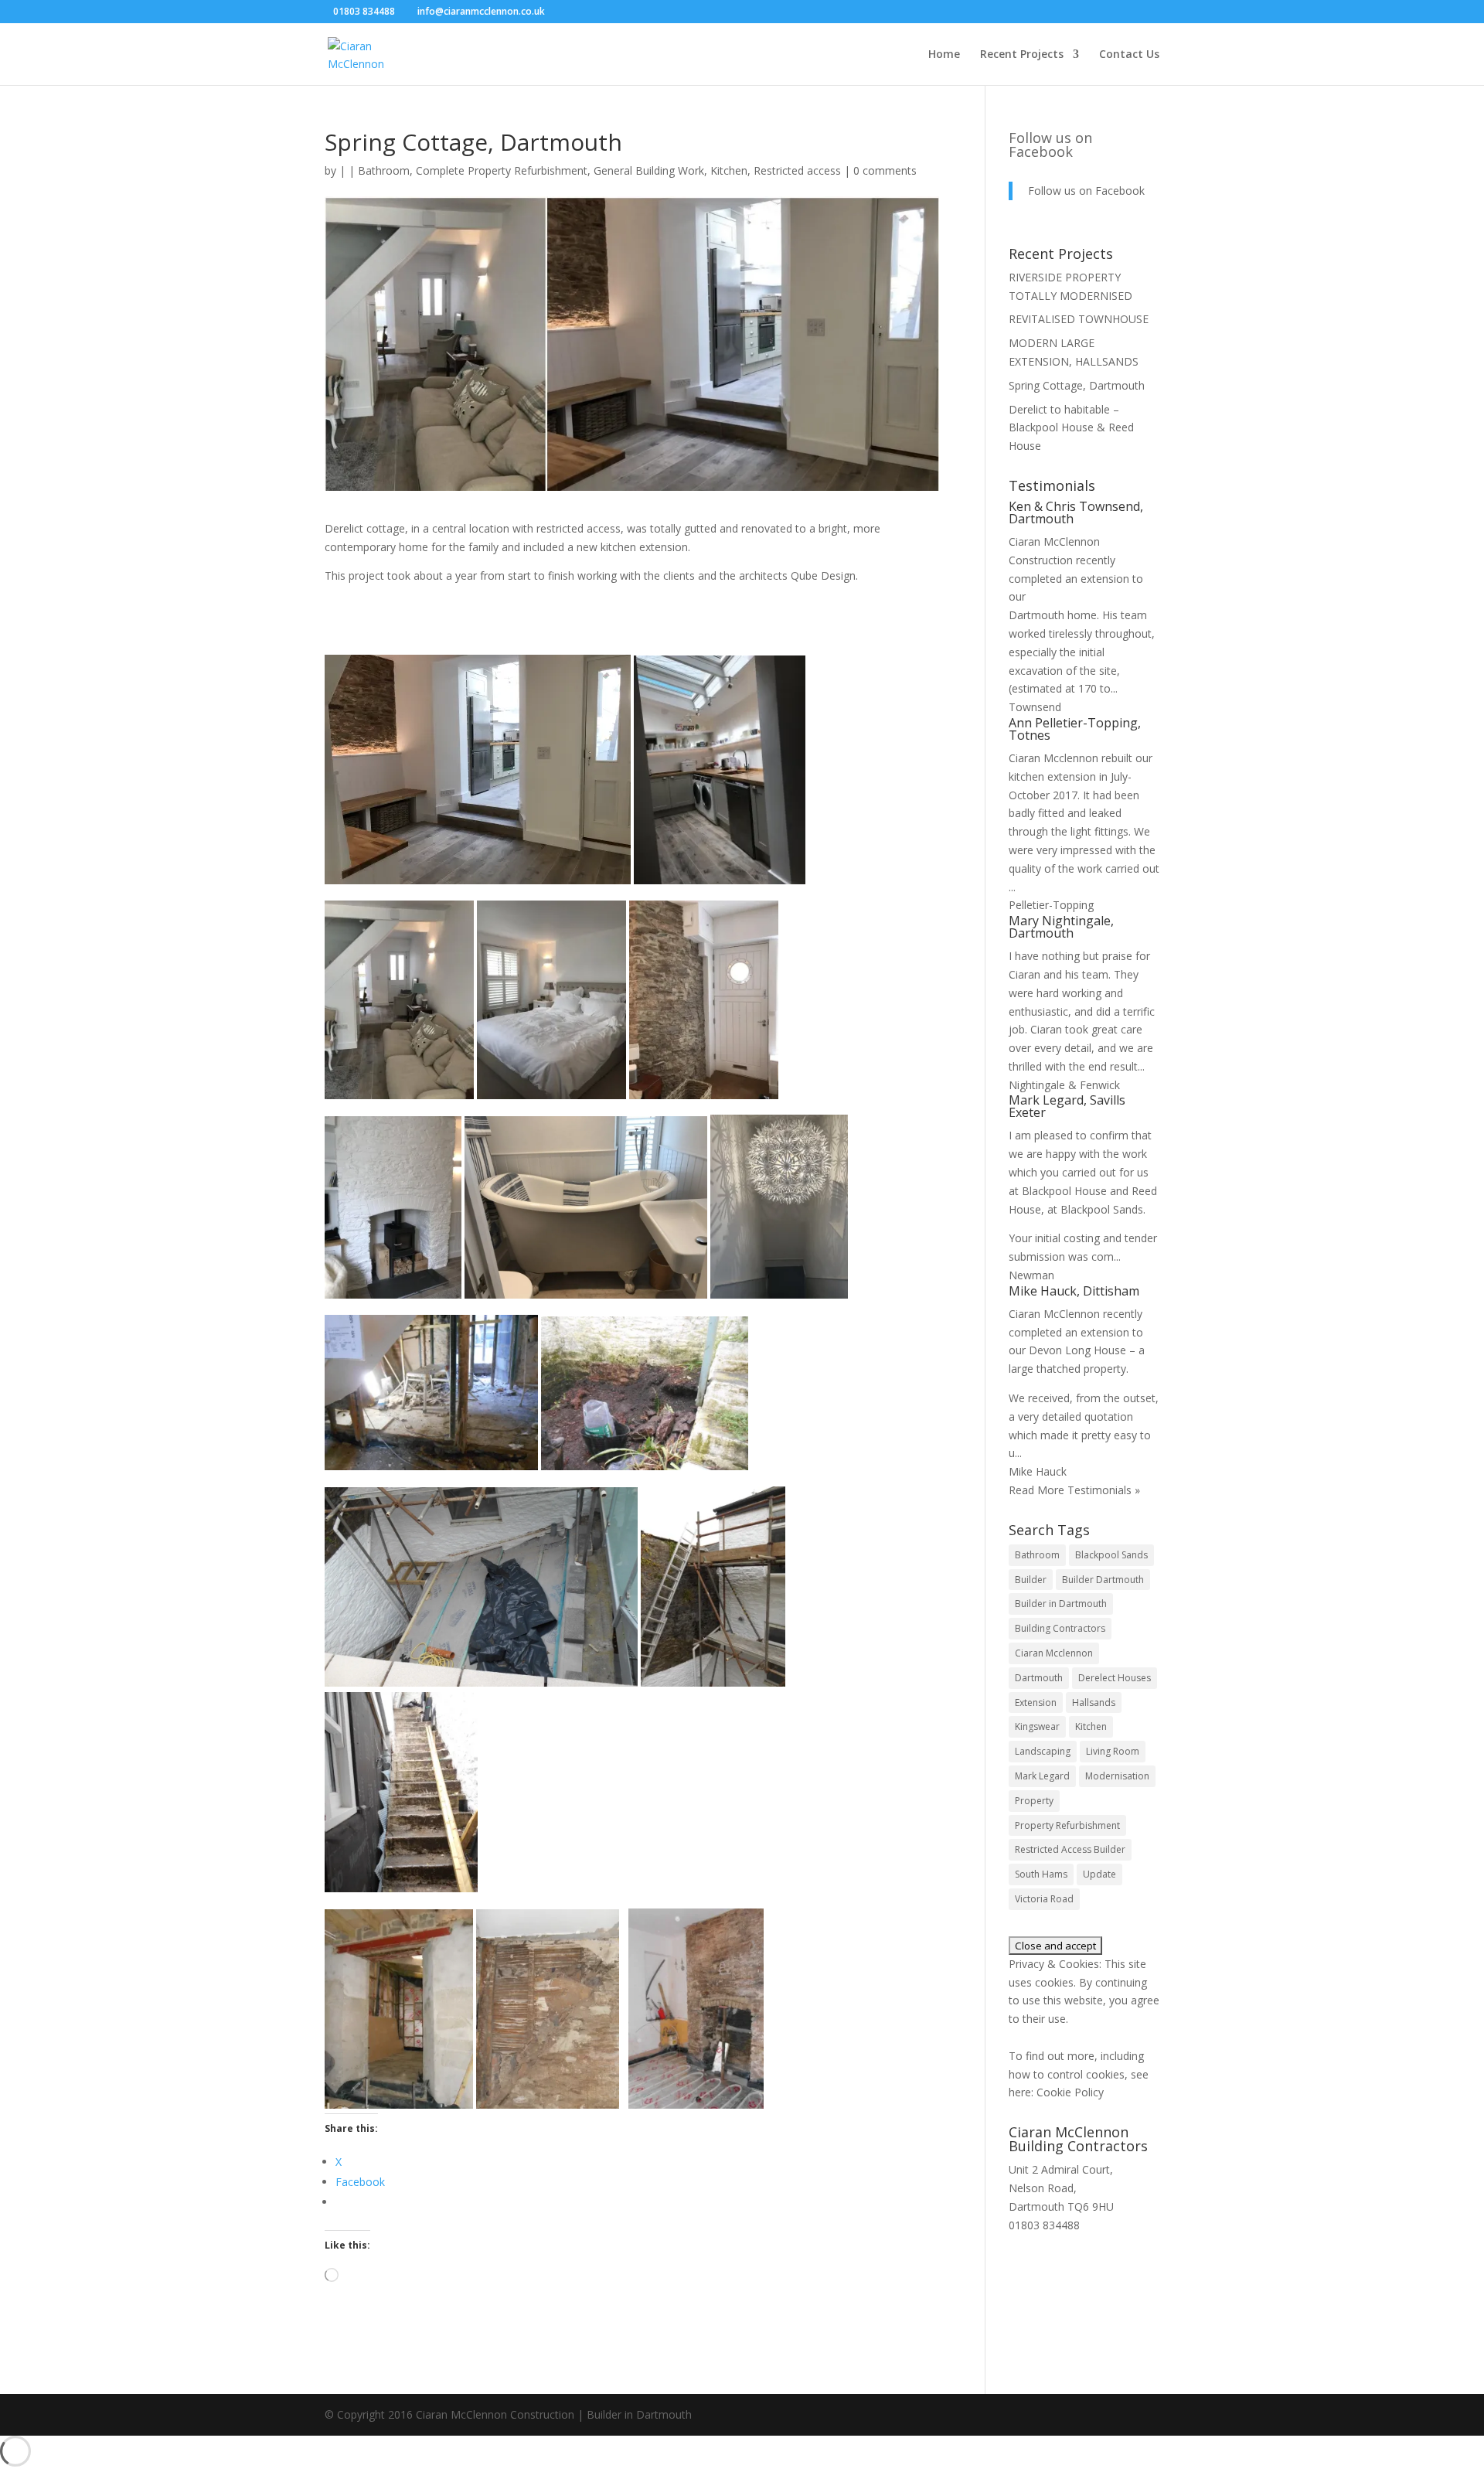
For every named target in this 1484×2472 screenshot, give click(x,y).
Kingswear (1037, 1726)
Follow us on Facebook (1050, 145)
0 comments (885, 170)
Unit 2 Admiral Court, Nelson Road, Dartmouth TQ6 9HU (1061, 2188)
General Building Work (649, 170)
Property (1034, 1801)
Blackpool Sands (1111, 1555)
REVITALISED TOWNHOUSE (1079, 319)
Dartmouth (1039, 1678)
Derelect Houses (1115, 1678)
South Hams (1041, 1874)
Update (1099, 1874)
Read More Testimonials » (1074, 1490)
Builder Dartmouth (1103, 1580)
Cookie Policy (1070, 2092)
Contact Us (1129, 55)
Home (944, 55)
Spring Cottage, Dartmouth (1077, 385)
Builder (1031, 1580)
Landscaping (1043, 1751)
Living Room (1113, 1751)
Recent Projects (1022, 55)
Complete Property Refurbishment (502, 170)
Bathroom (384, 170)
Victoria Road (1044, 1899)
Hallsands (1094, 1702)
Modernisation (1117, 1776)
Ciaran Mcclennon (1054, 1653)
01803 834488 (1044, 2225)
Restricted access (797, 170)
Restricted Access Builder (1070, 1849)
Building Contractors (1060, 1628)
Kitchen (729, 170)
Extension (1036, 1702)
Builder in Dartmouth (1061, 1604)
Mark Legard (1042, 1776)
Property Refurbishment (1067, 1825)
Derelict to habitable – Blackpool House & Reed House (1071, 428)
